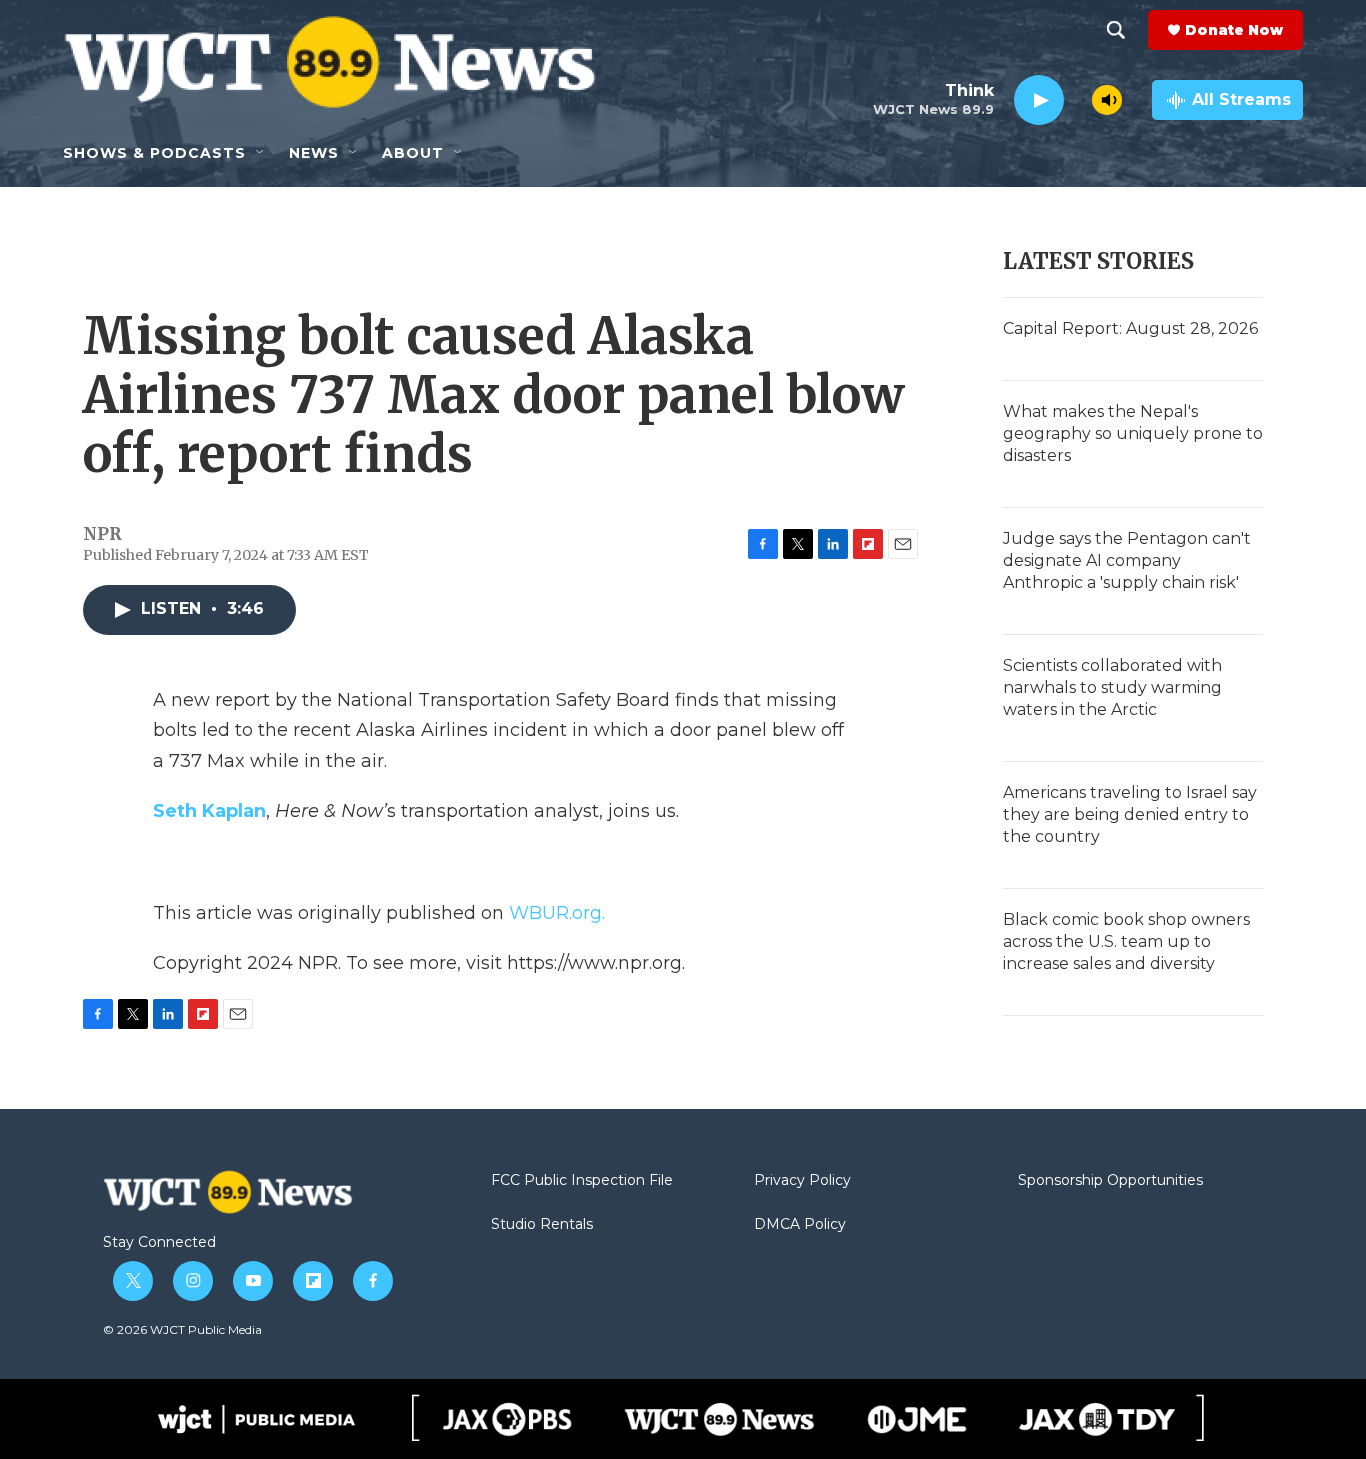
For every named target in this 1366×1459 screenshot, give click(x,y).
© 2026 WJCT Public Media (182, 1329)
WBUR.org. (557, 913)
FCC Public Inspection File (582, 1181)
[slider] (1078, 99)
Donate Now (1234, 30)
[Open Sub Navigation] (261, 153)
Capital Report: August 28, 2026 (1130, 328)
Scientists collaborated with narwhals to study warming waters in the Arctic (1112, 687)
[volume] (1107, 100)
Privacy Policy (802, 1181)
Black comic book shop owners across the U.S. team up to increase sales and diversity (1126, 941)
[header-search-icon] (1116, 30)
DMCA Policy (800, 1225)
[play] (1039, 100)
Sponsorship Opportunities (1110, 1181)
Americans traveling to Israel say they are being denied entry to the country (1130, 814)
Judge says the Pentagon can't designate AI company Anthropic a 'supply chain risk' (1127, 560)
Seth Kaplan (209, 811)
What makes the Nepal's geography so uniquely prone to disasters (1133, 433)
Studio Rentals (542, 1225)
